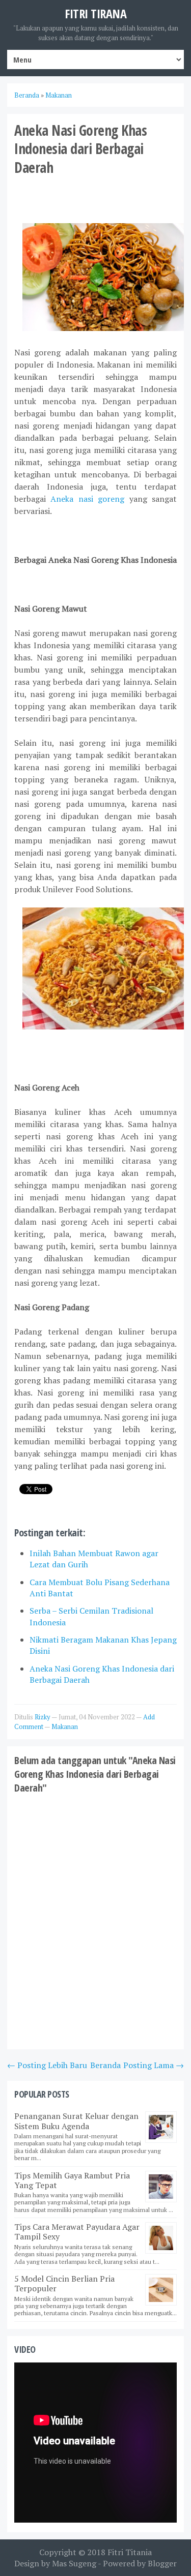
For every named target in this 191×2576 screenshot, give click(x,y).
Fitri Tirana (95, 13)
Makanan (65, 1726)
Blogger (162, 2563)
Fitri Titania (130, 2552)
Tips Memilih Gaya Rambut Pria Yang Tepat (72, 2180)
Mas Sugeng (74, 2563)
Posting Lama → (154, 2065)
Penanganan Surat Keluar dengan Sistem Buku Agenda (76, 2121)
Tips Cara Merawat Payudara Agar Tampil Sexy (77, 2232)
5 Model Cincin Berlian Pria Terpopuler (64, 2283)
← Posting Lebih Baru (47, 2065)
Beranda (105, 2065)
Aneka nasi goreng (87, 499)
